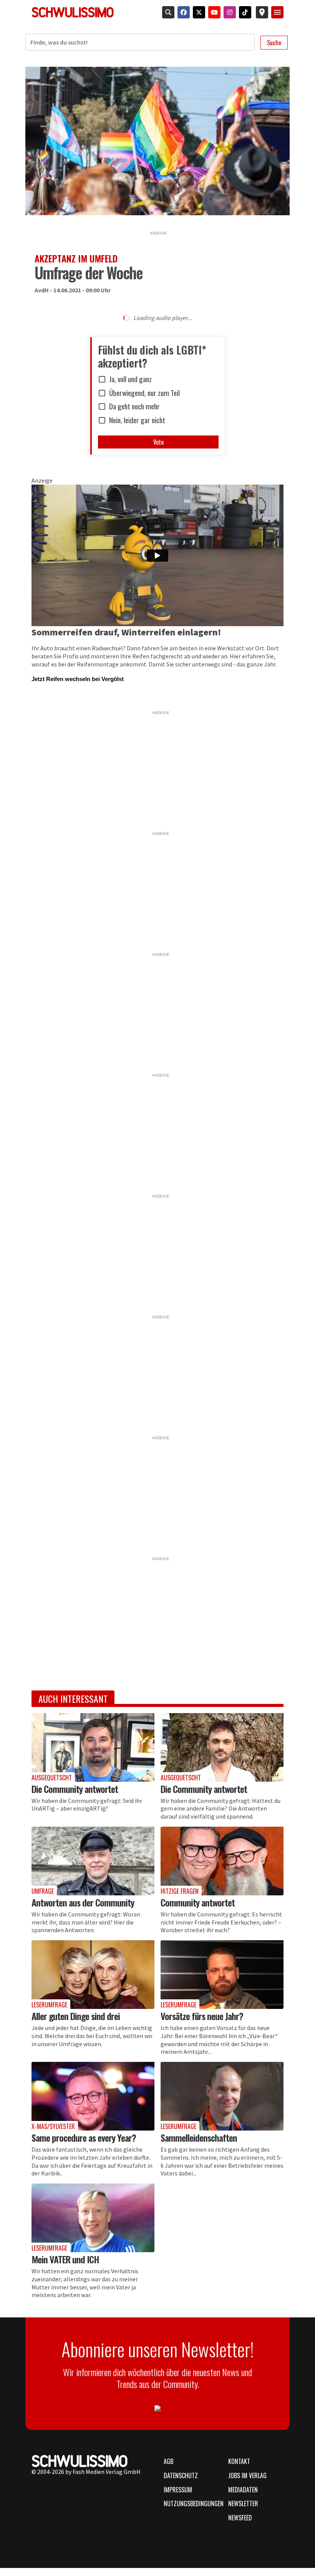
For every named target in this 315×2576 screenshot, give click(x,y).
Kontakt (239, 2461)
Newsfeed (240, 2518)
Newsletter (243, 2503)
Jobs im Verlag (247, 2475)
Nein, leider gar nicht (137, 421)
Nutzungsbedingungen (191, 2503)
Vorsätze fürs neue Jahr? (202, 2016)
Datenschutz (181, 2475)
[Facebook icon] (182, 12)
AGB (168, 2461)
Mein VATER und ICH (65, 2259)
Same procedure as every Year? (84, 2137)
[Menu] (277, 12)
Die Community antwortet (75, 1789)
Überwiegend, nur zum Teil (144, 393)
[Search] (167, 12)
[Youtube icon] (213, 12)
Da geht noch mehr (134, 407)
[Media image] (93, 1747)
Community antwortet (198, 1902)
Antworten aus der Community (83, 1902)
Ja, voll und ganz (130, 379)
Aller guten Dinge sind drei (76, 2016)
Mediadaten (243, 2490)
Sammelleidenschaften (199, 2137)
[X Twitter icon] (197, 12)
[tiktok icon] (244, 12)
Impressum (178, 2490)
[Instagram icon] (228, 12)
